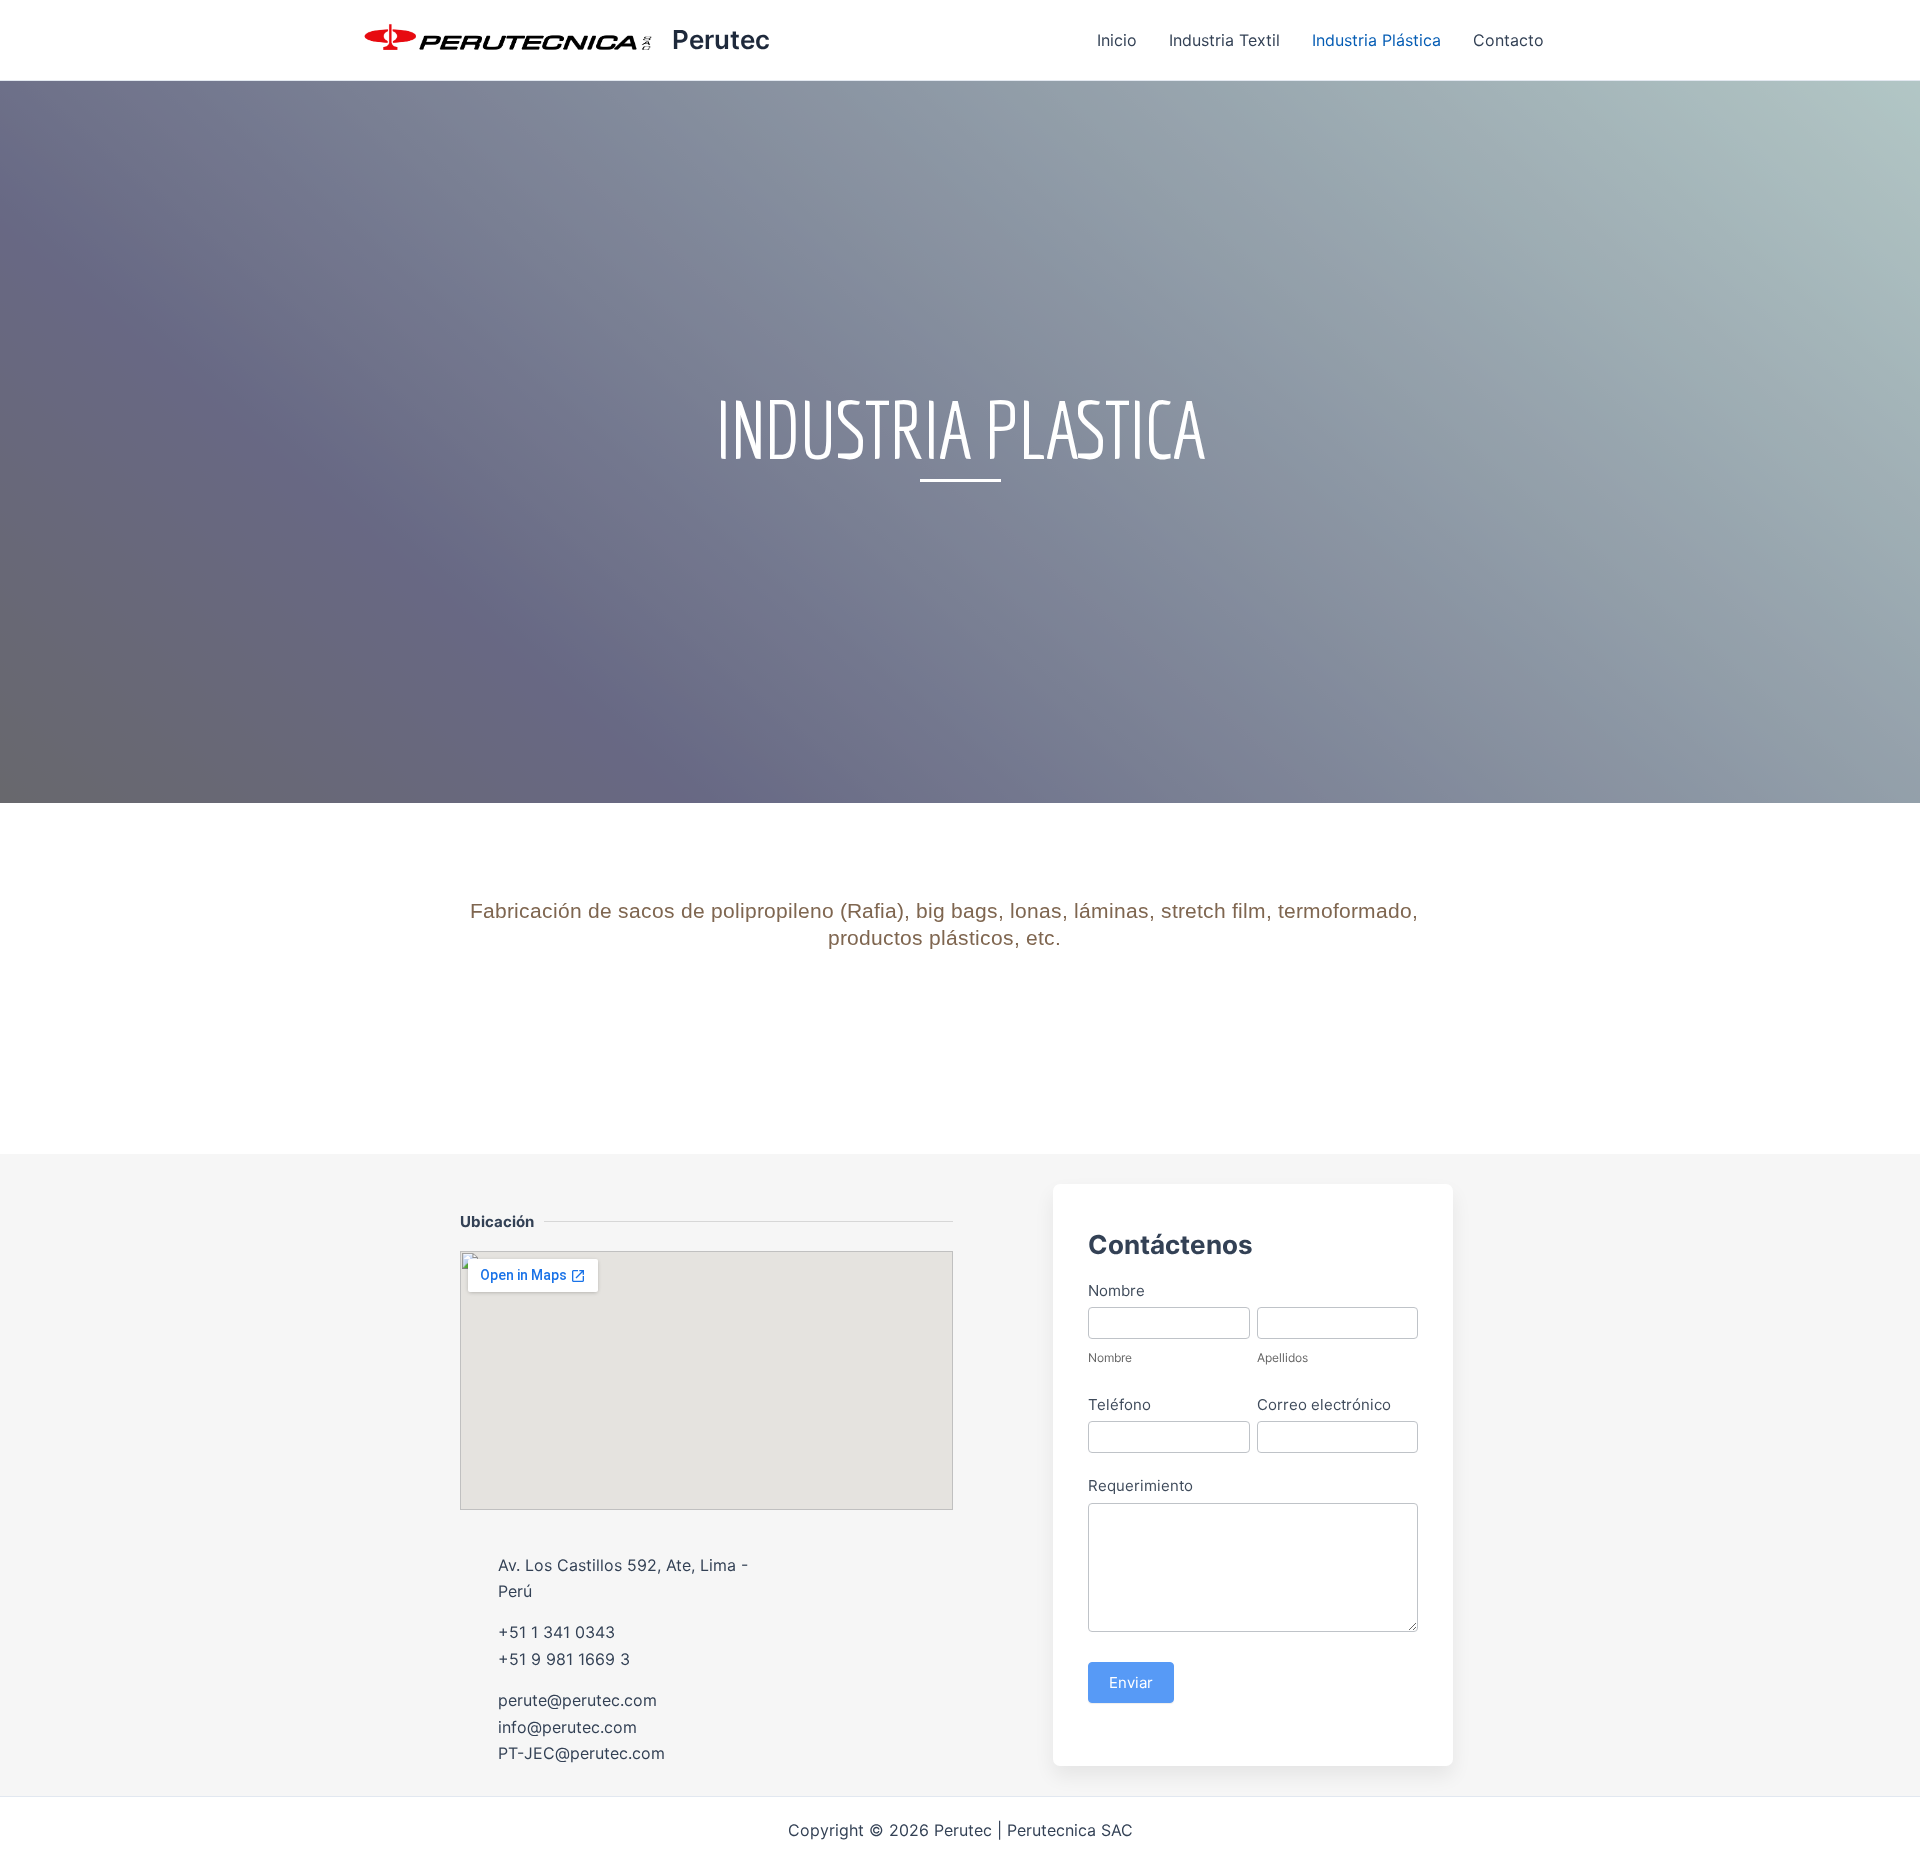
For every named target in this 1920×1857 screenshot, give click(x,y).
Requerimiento (1140, 1485)
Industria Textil (1224, 40)
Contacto (1508, 40)
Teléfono (1119, 1404)
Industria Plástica (1376, 40)
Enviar (1131, 1682)
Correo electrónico (1324, 1404)
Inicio (1117, 40)
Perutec (721, 39)
